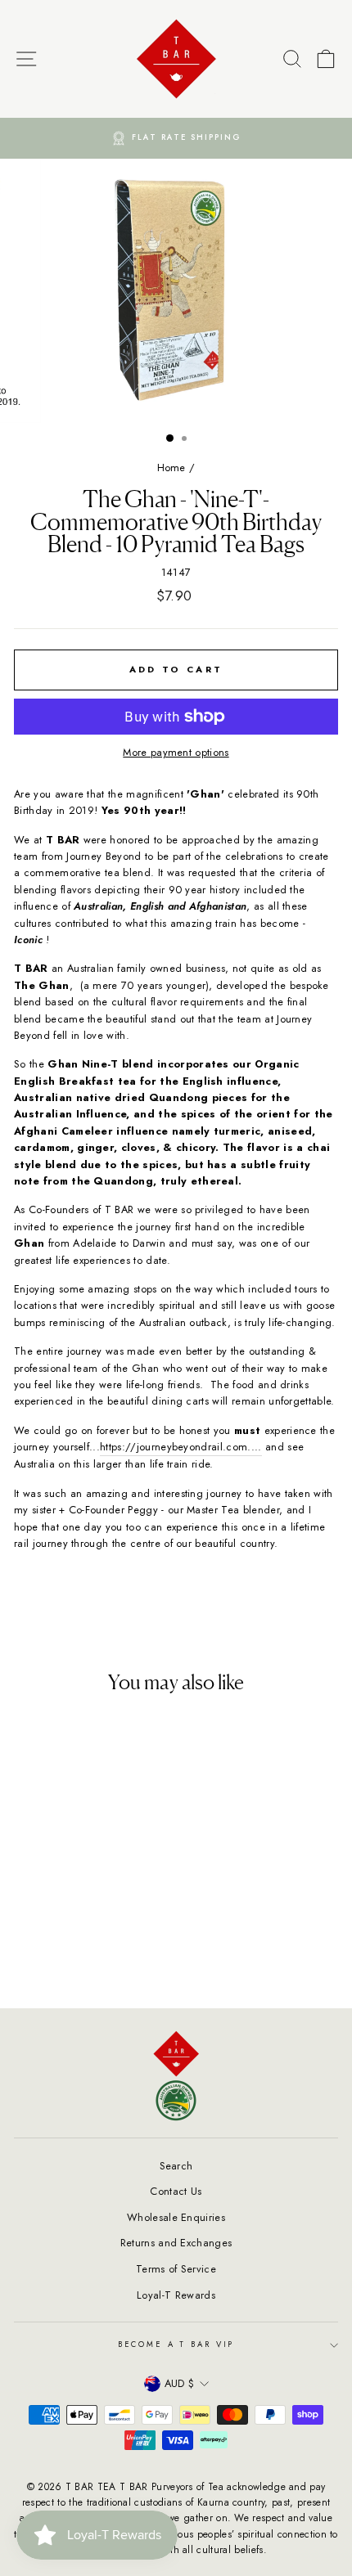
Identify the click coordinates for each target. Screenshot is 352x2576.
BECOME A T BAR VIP (176, 2344)
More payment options (176, 752)
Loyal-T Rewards (176, 2295)
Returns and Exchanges (176, 2243)
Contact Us (176, 2191)
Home (171, 468)
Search (176, 2166)
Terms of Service (176, 2269)
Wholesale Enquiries (176, 2217)
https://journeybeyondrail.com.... (181, 1447)
